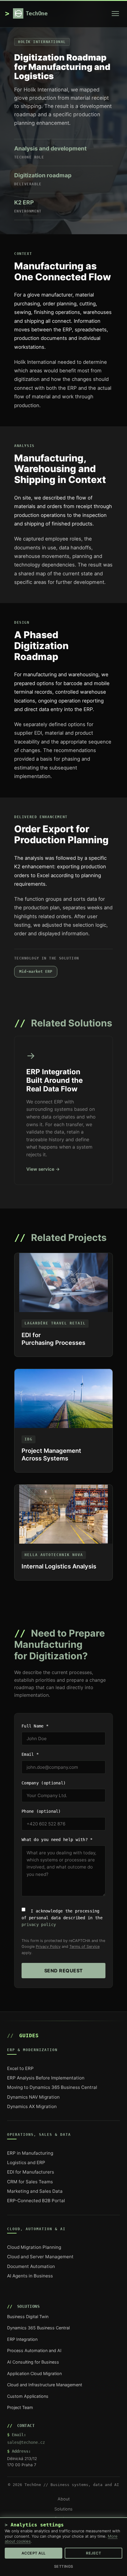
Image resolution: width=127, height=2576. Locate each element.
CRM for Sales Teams (30, 2182)
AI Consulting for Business (33, 2362)
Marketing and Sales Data (35, 2191)
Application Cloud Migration (34, 2373)
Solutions (63, 2509)
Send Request (64, 1971)
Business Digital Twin (28, 2317)
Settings (64, 2566)
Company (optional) (44, 1783)
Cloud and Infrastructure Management (45, 2385)
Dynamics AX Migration (32, 2106)
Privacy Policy (48, 1947)
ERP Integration (22, 2339)
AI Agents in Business (30, 2276)
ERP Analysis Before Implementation (46, 2078)
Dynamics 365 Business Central (38, 2328)
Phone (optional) (41, 1811)
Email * (30, 1754)
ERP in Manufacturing (30, 2153)
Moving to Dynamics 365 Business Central (52, 2087)
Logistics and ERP (26, 2163)
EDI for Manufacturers (31, 2172)
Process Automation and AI (34, 2350)
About (64, 2499)
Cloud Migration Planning (34, 2247)
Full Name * (35, 1726)
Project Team (20, 2407)
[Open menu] (115, 14)
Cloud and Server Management (40, 2257)
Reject (93, 2553)
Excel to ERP (20, 2068)
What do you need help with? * (57, 1840)
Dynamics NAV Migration (33, 2097)
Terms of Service (84, 1947)
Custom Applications (28, 2396)
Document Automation (31, 2266)
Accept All (34, 2553)
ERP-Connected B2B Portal (36, 2201)
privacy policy (39, 1925)
